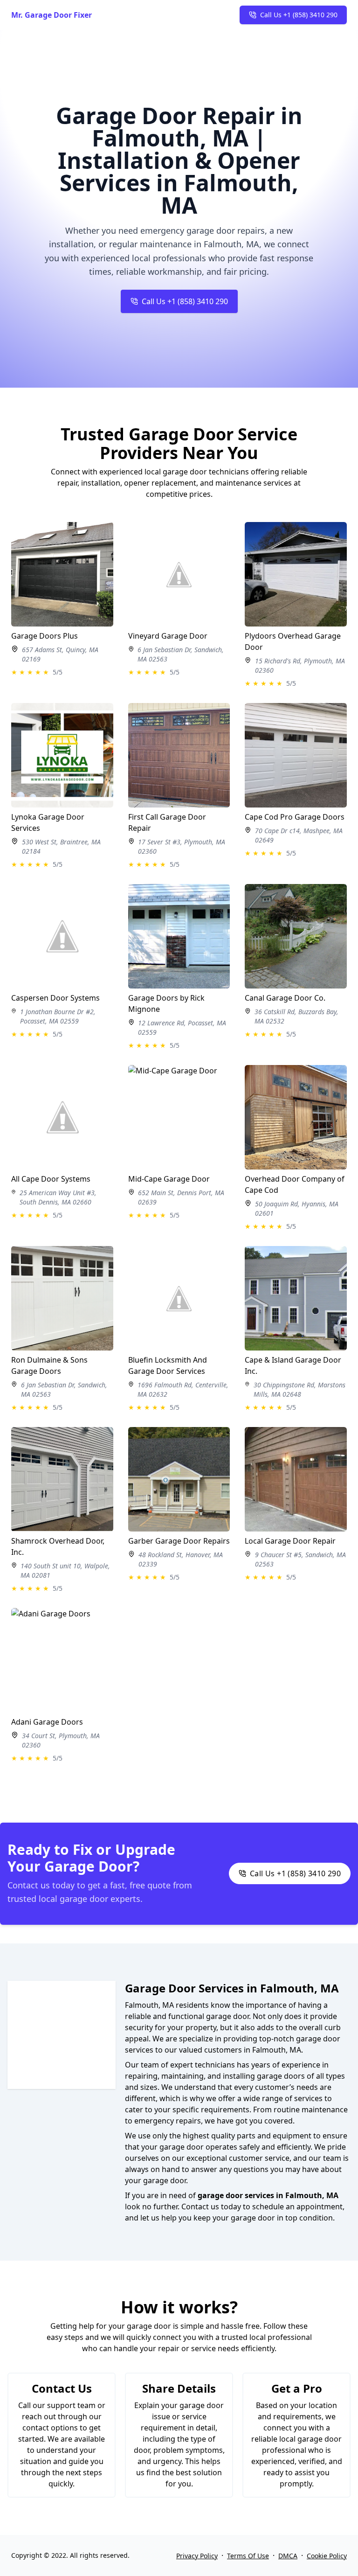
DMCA (288, 2556)
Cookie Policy (327, 2556)
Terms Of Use (248, 2556)
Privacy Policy (197, 2556)
